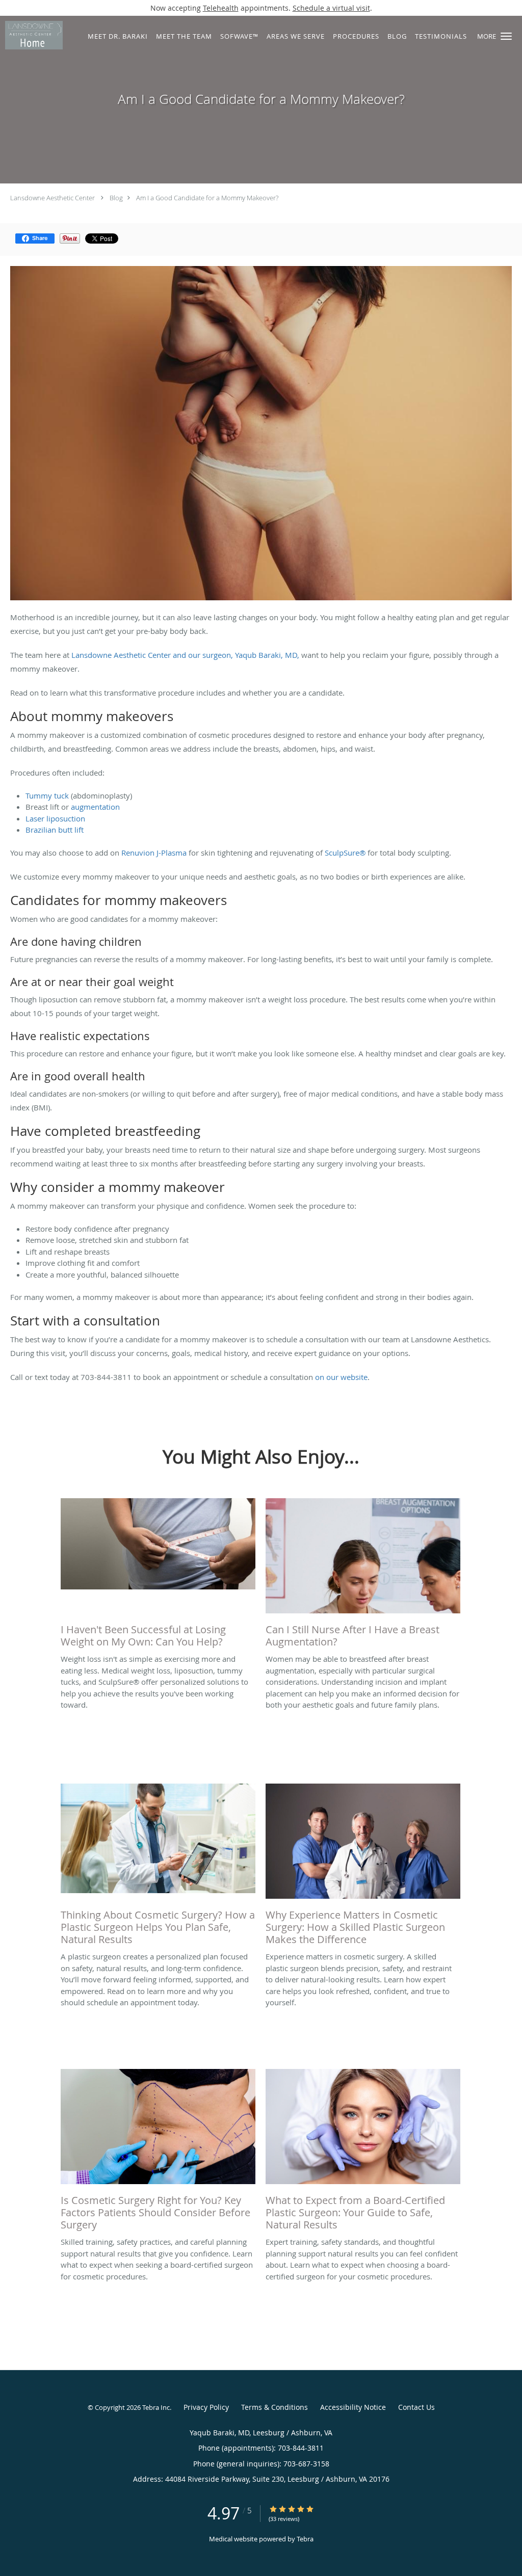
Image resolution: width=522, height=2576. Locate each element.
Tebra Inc (156, 2407)
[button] (506, 36)
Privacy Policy (206, 2407)
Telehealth (221, 8)
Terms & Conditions (275, 2407)
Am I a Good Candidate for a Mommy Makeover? (207, 198)
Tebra (305, 2539)
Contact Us (416, 2407)
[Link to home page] (31, 35)
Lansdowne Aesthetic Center (53, 198)
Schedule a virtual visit (331, 8)
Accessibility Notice (353, 2407)
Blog (116, 198)
